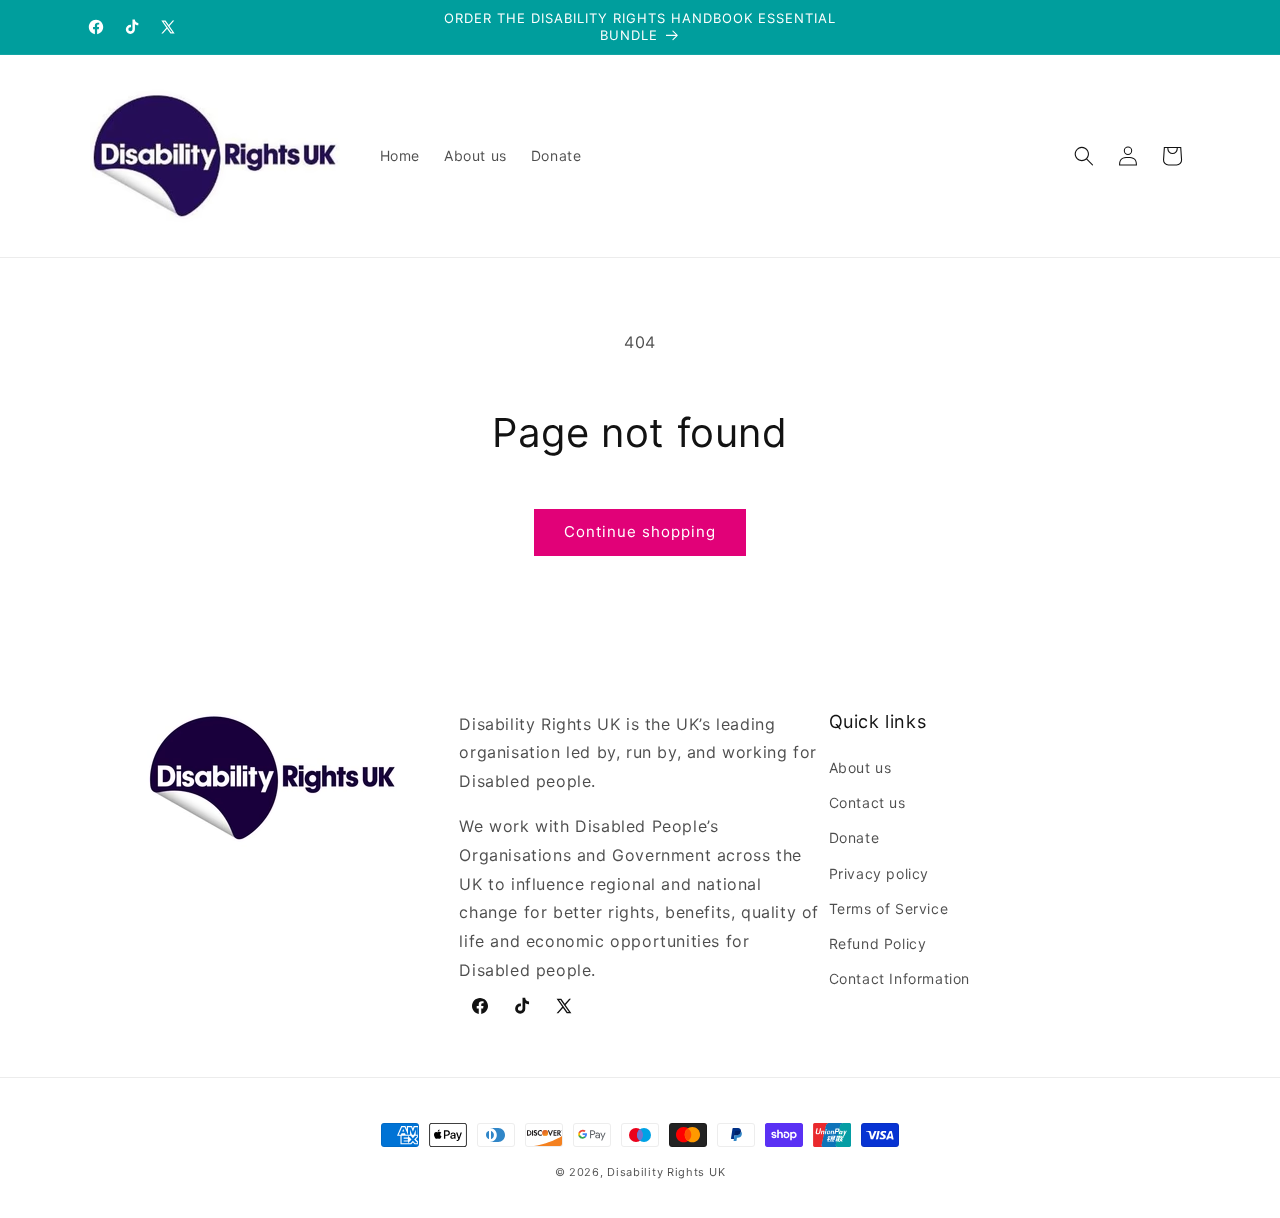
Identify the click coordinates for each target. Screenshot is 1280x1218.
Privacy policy (879, 873)
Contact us (867, 802)
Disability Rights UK (666, 1172)
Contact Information (899, 978)
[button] (1084, 156)
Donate (854, 837)
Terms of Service (889, 908)
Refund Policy (878, 943)
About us (860, 767)
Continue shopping (640, 531)
